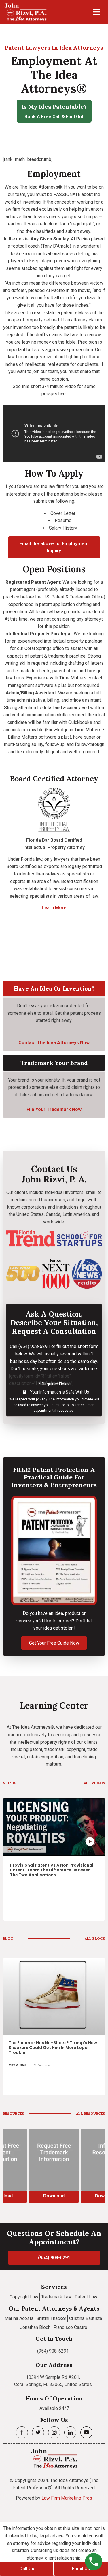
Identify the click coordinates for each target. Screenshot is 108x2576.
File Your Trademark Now (54, 1109)
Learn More (54, 908)
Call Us (27, 2569)
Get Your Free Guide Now (54, 1643)
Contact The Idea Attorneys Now (54, 1043)
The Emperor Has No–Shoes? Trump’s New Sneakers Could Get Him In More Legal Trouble (53, 2048)
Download (54, 2196)
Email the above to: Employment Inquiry (54, 547)
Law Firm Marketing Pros (67, 2498)
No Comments (42, 2065)
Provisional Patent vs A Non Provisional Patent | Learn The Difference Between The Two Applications (52, 1870)
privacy (41, 1399)
